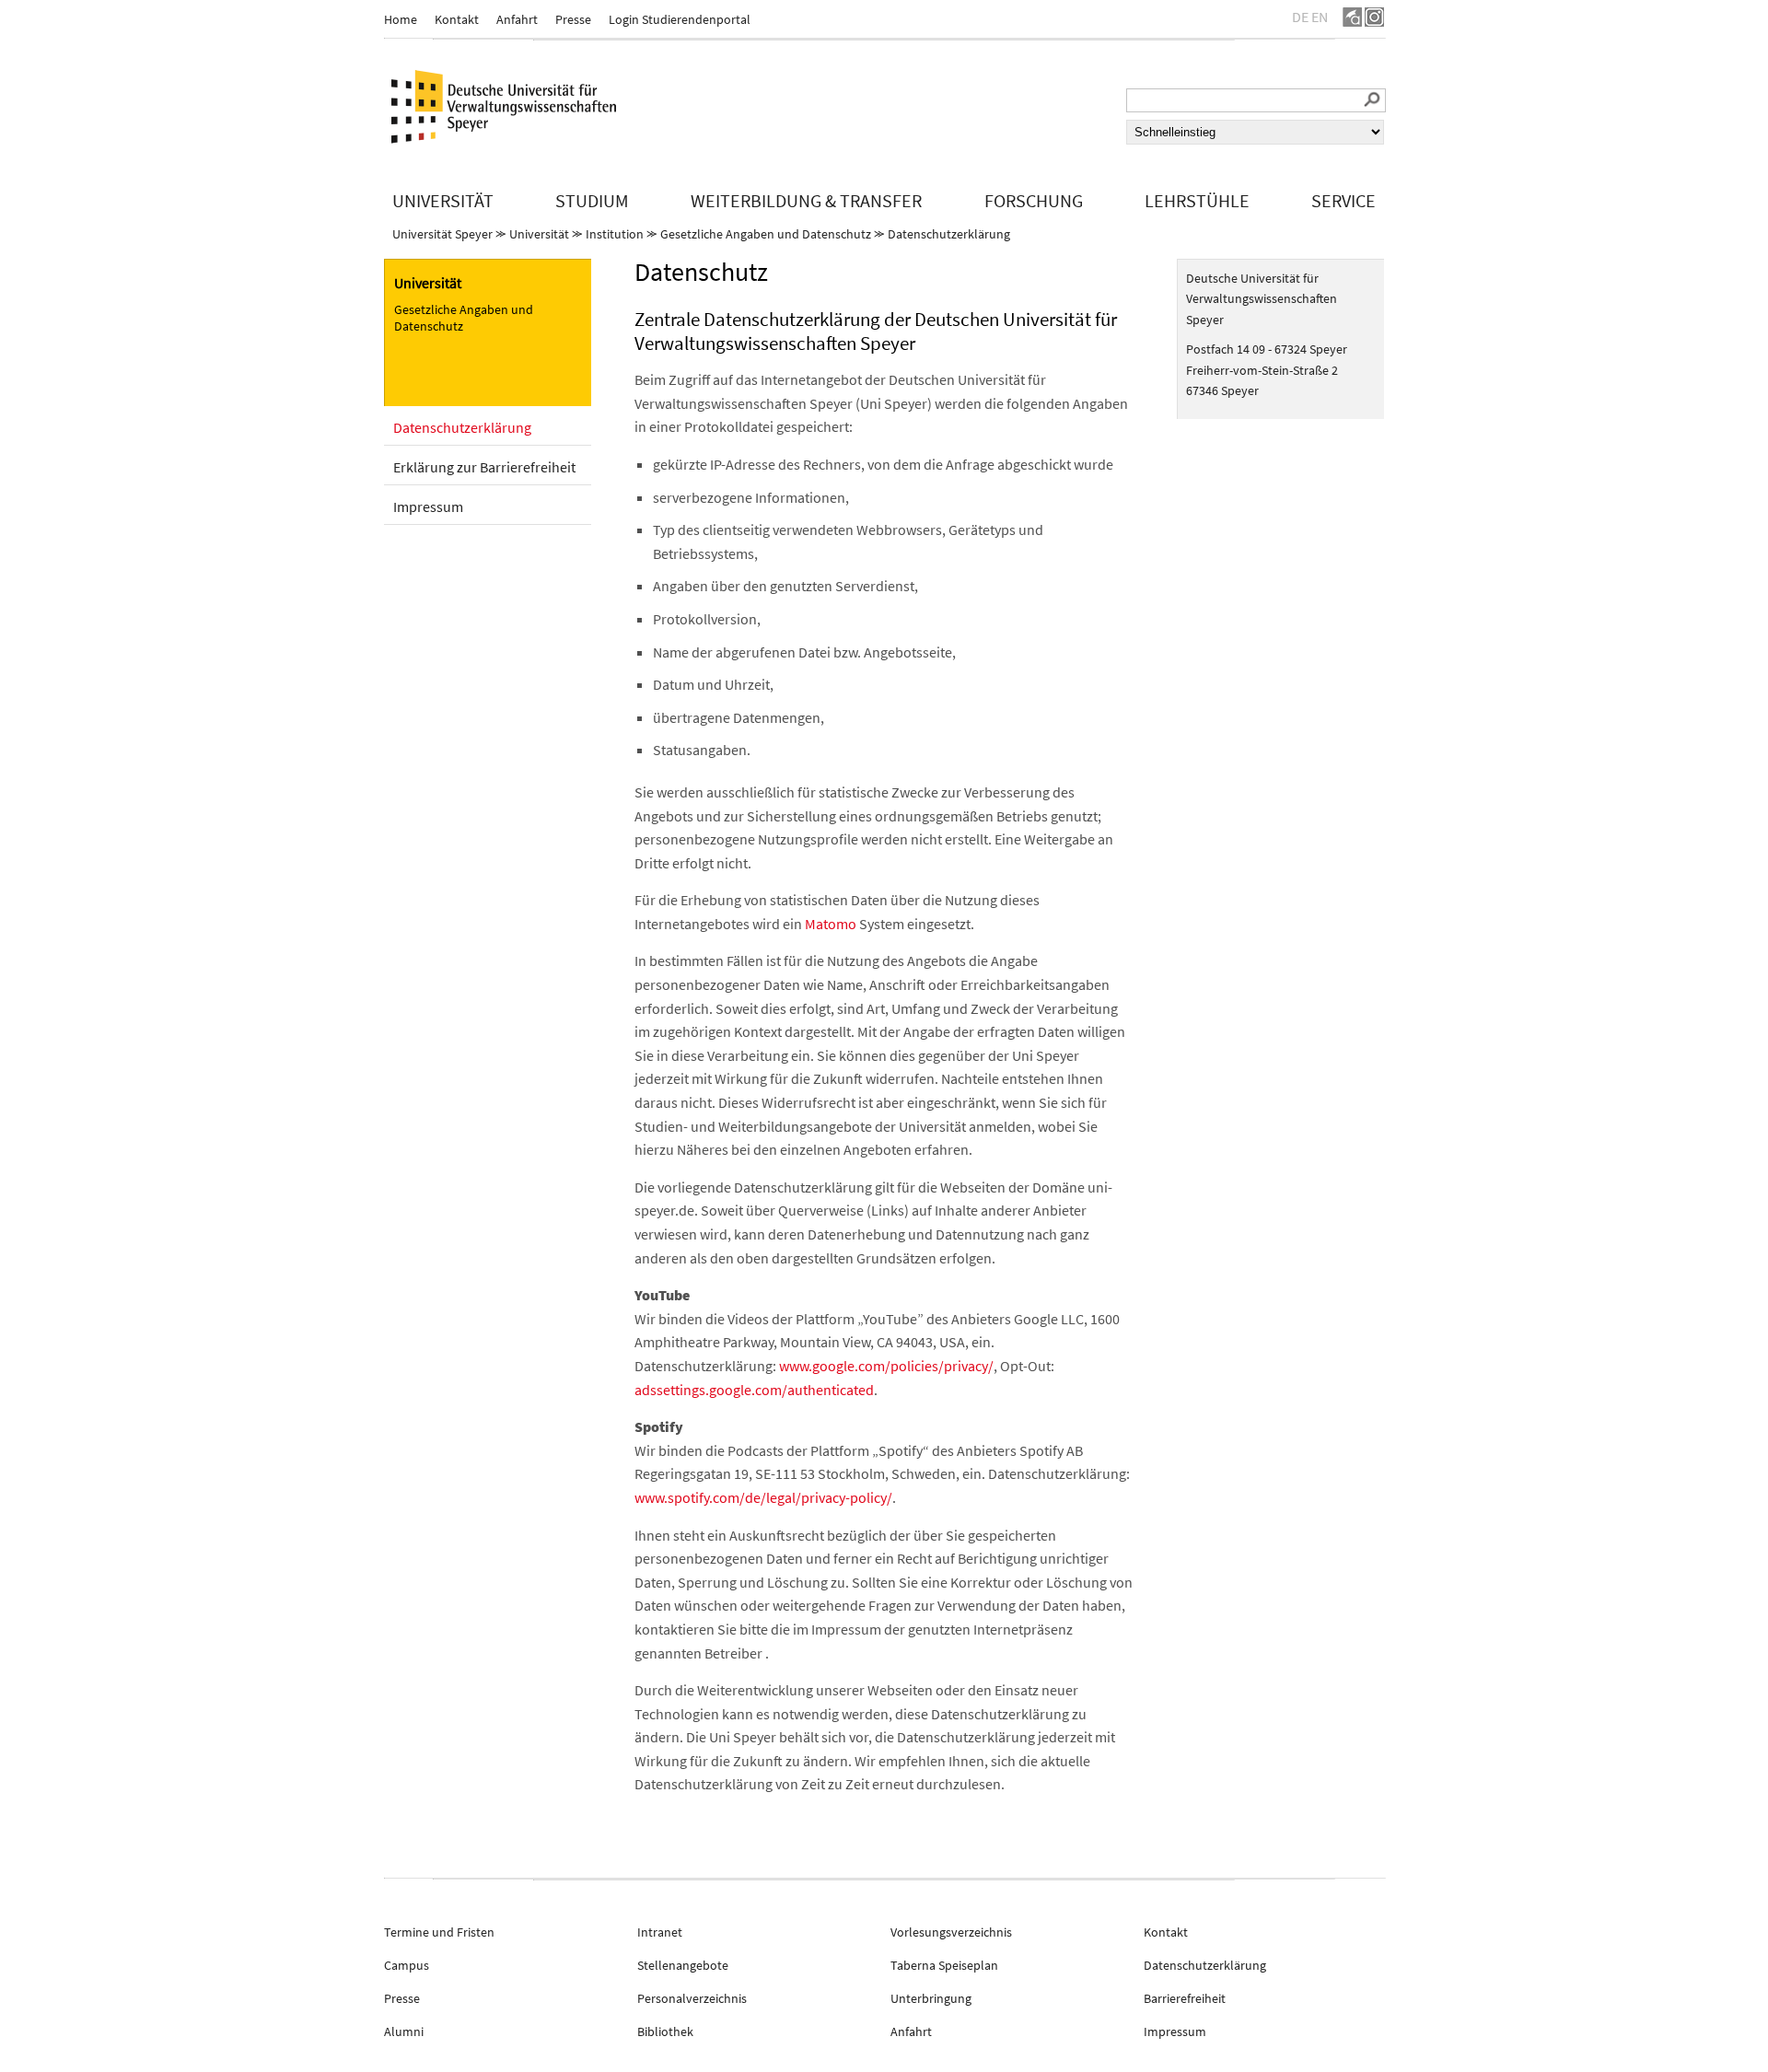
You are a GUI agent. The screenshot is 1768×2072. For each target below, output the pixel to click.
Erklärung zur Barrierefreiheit (484, 467)
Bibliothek (665, 2031)
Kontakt (457, 19)
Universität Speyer (442, 234)
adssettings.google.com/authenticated (754, 1390)
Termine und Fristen (439, 1932)
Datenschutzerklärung (949, 234)
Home (401, 19)
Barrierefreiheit (1185, 1998)
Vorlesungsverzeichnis (951, 1932)
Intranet (660, 1932)
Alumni (404, 2031)
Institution (615, 234)
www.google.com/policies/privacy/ (886, 1366)
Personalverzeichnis (692, 1998)
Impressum (428, 506)
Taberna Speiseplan (944, 1965)
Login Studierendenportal (680, 19)
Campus (407, 1965)
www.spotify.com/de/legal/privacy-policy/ (763, 1497)
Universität (539, 234)
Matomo (831, 924)
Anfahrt (517, 19)
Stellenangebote (683, 1965)
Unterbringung (931, 1998)
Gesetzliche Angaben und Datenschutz (766, 234)
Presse (573, 19)
